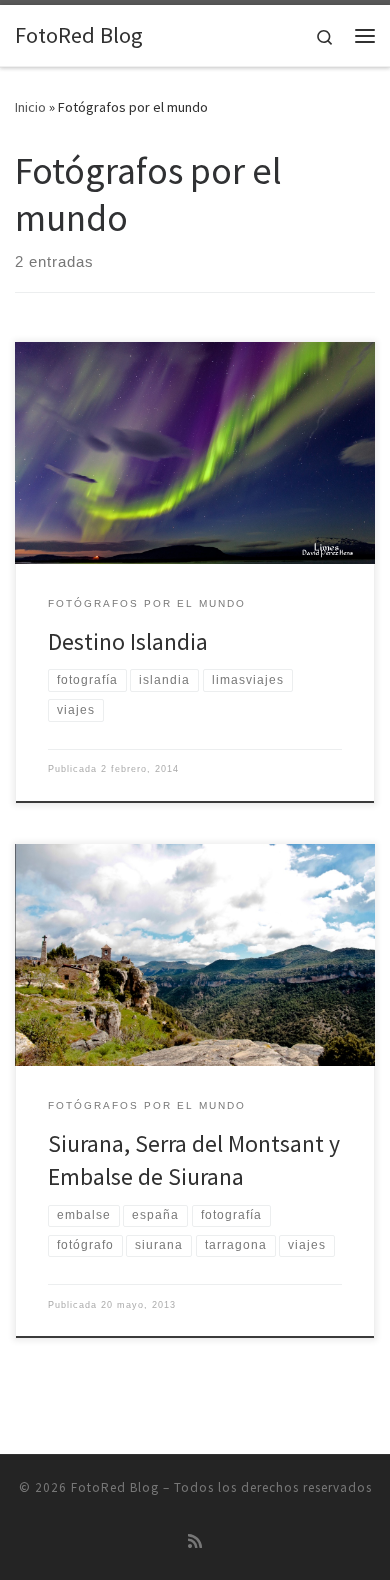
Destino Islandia (128, 641)
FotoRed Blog (115, 1487)
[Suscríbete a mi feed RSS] (195, 1541)
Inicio (30, 107)
